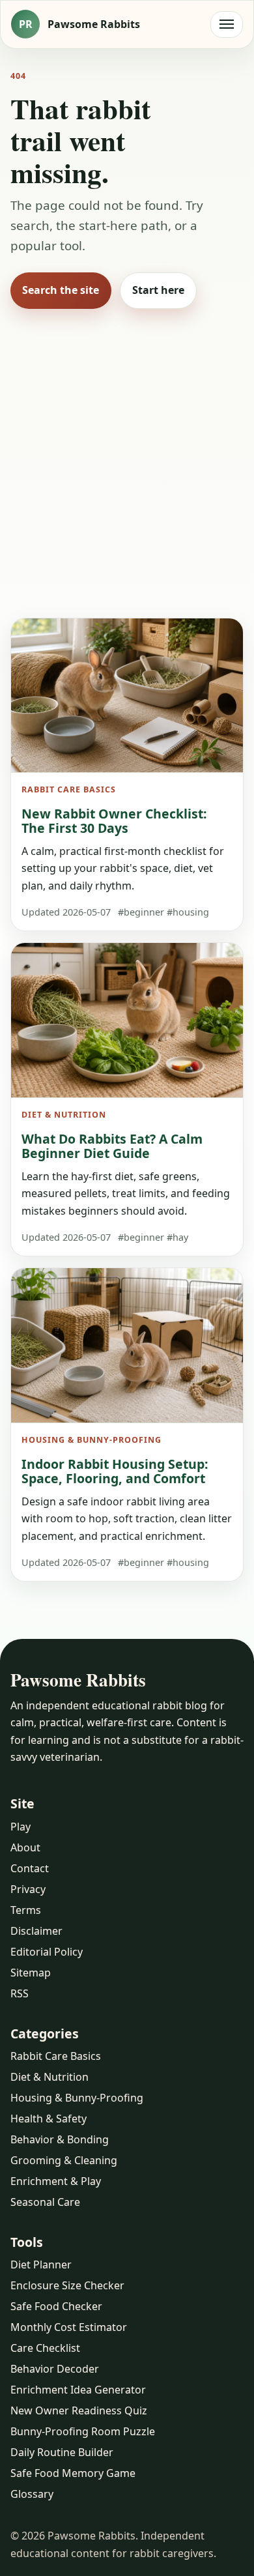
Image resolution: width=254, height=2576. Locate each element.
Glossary (32, 2494)
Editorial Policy (47, 1952)
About (25, 1847)
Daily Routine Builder (62, 2452)
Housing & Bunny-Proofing (77, 2098)
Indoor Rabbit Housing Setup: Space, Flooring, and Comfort (115, 1471)
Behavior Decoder (55, 2369)
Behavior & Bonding (60, 2139)
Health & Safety (49, 2119)
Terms (26, 1910)
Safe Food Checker (56, 2306)
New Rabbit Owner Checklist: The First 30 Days (114, 821)
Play (21, 1827)
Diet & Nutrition (49, 2077)
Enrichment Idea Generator (78, 2390)
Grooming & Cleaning (64, 2160)
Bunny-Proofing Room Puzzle (83, 2431)
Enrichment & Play (56, 2181)
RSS (20, 1993)
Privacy (28, 1889)
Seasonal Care (45, 2202)
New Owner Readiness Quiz (79, 2410)
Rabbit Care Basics (56, 2056)
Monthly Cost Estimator (69, 2327)
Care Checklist (45, 2348)
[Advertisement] (127, 458)
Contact (30, 1868)
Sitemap (31, 1973)
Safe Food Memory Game (73, 2473)
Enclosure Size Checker (67, 2285)
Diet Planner (41, 2265)
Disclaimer (36, 1931)
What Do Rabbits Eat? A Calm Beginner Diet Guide (112, 1146)
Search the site (61, 290)
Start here (158, 290)
